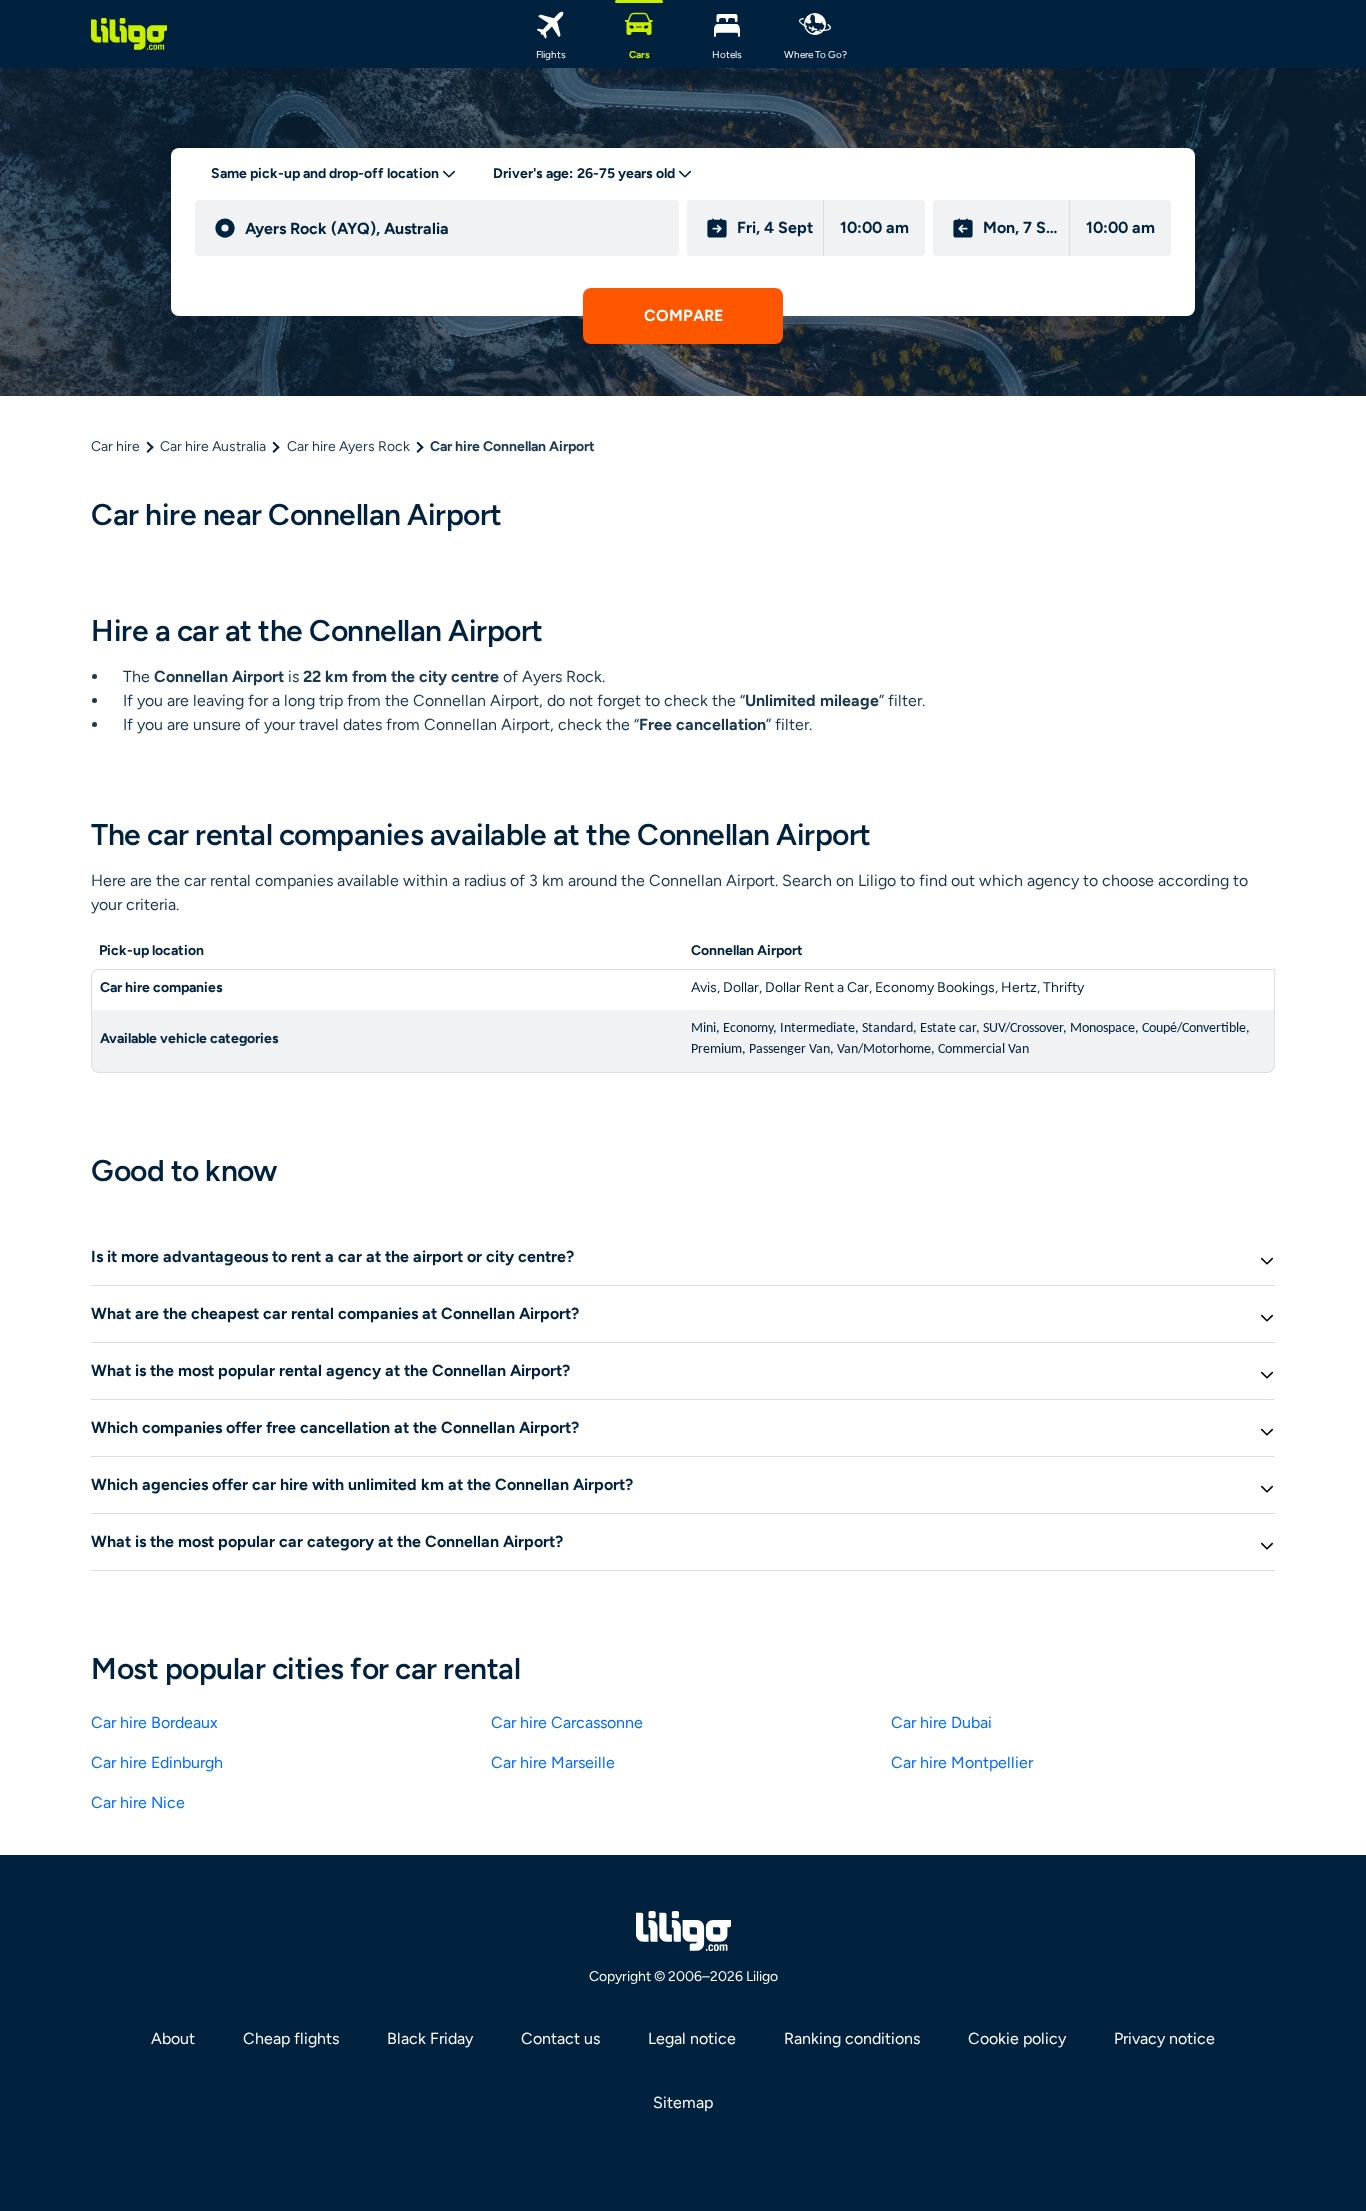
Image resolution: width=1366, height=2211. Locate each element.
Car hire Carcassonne (567, 1722)
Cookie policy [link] (1017, 2038)
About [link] (173, 2038)
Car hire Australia (213, 446)
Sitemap (683, 2102)
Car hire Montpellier (962, 1762)
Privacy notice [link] (1164, 2038)
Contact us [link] (560, 2038)
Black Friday (430, 2038)
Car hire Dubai (941, 1722)
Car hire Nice (138, 1802)
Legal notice (692, 2038)
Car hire (115, 446)
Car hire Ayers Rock (348, 446)
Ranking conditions (852, 2038)
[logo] (129, 34)
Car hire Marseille (553, 1762)
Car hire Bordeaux (154, 1722)
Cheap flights (291, 2038)
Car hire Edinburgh (157, 1762)
